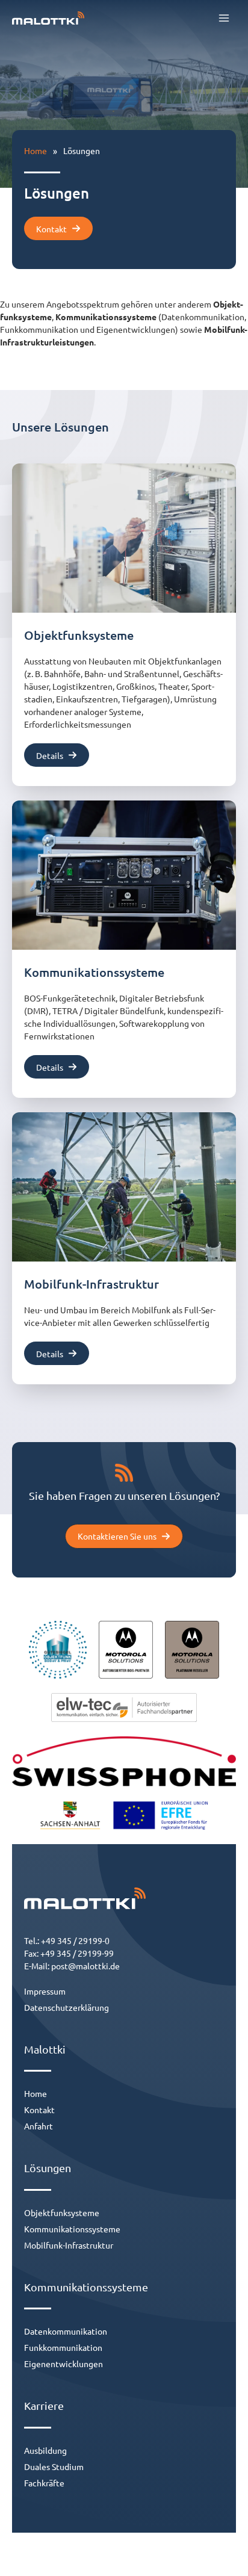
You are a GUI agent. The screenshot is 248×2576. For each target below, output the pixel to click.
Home (36, 150)
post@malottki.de (85, 1966)
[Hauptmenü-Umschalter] (224, 18)
